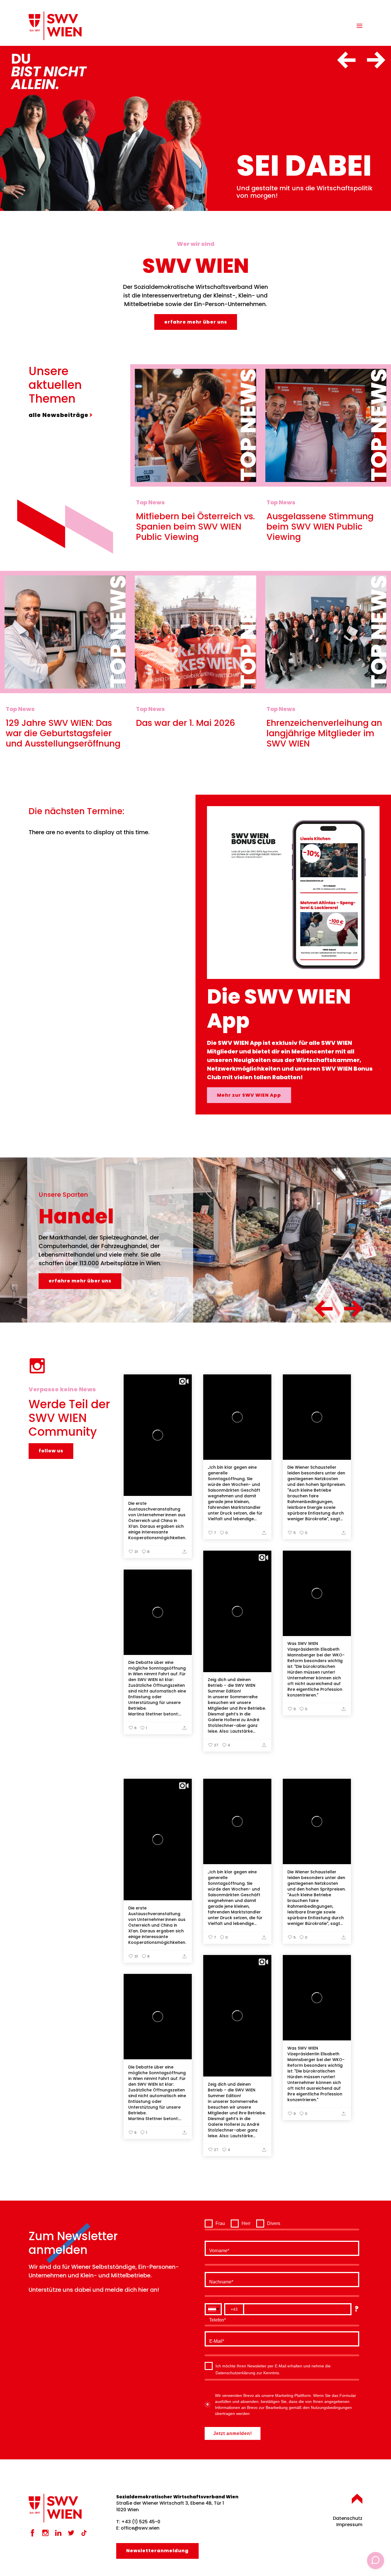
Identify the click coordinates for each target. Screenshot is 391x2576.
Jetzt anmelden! (233, 2433)
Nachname (220, 2281)
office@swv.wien (140, 2528)
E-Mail (216, 2340)
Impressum (349, 2525)
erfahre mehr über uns (196, 322)
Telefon (217, 2319)
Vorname (218, 2249)
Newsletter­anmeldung (157, 2551)
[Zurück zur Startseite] (55, 26)
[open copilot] (376, 2561)
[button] (360, 26)
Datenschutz (348, 2518)
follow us (51, 1451)
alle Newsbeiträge (59, 415)
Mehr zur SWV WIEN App (249, 1095)
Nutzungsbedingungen (331, 2407)
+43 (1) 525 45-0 (141, 2522)
